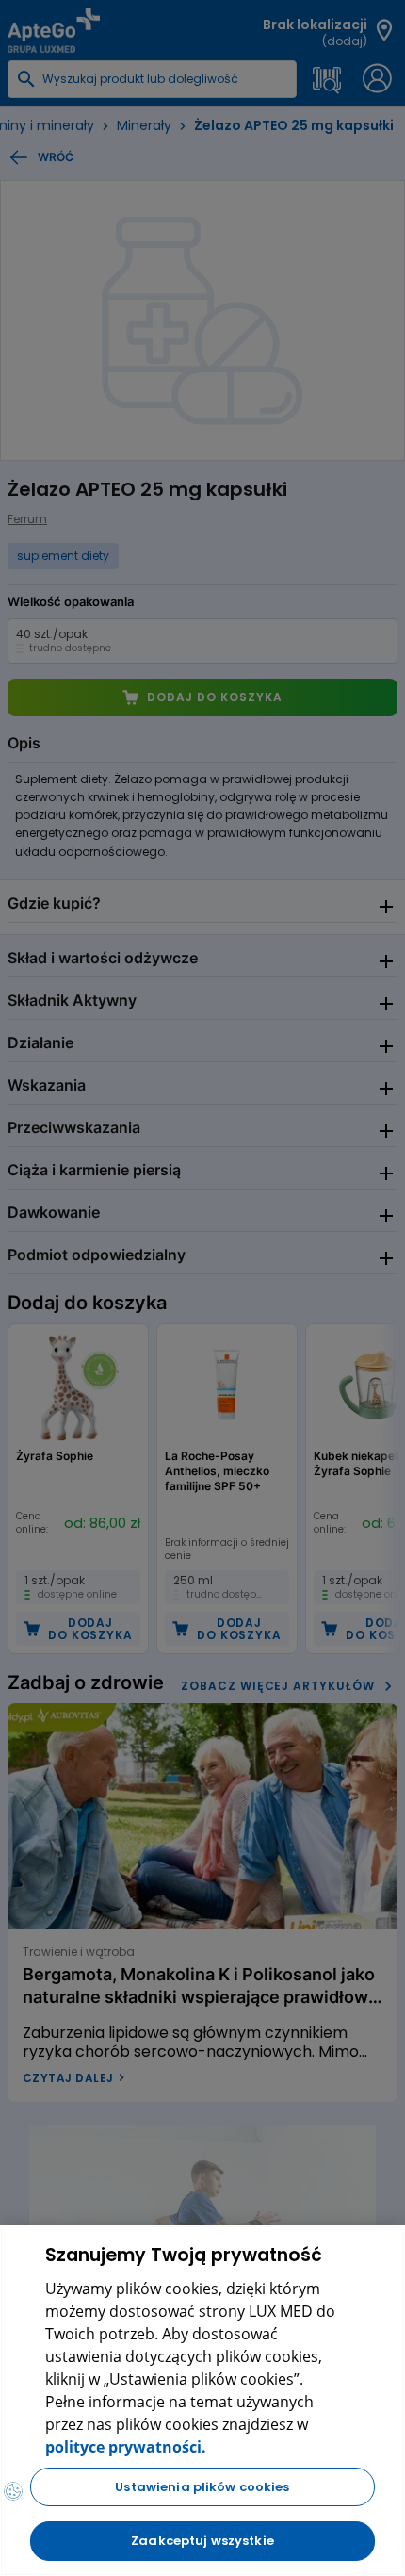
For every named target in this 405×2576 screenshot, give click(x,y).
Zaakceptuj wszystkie (202, 2541)
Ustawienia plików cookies (202, 2487)
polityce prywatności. (126, 2447)
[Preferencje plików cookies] (13, 2491)
